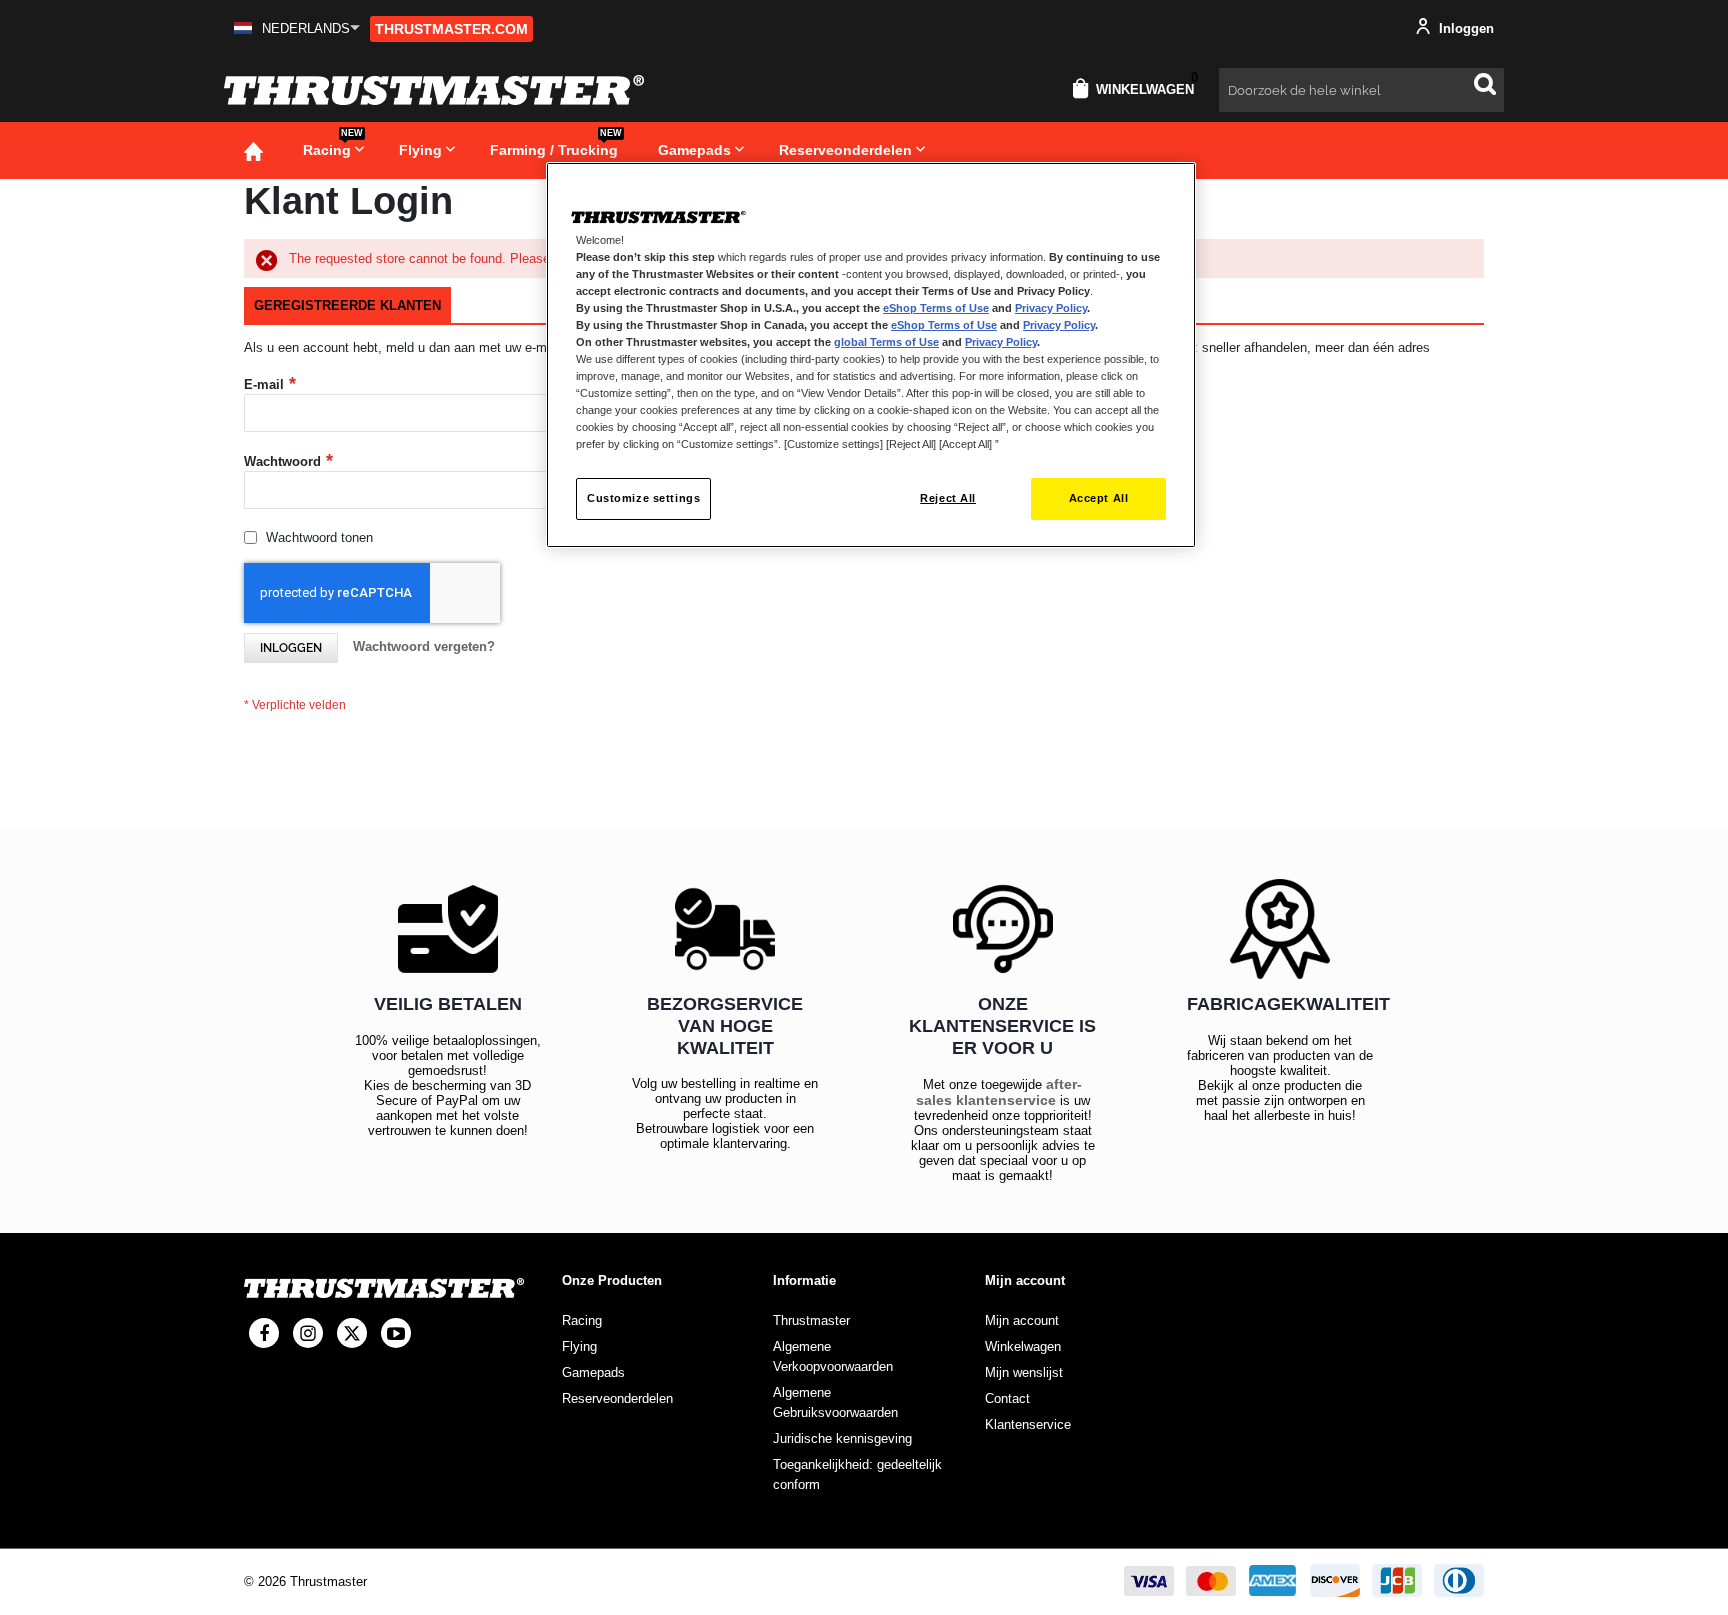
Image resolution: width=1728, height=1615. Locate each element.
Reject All (948, 498)
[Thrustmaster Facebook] (264, 1333)
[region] (871, 355)
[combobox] (1361, 90)
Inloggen (1464, 28)
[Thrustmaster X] (352, 1333)
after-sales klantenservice (999, 1092)
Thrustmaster (811, 1320)
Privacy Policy (1051, 308)
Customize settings (643, 498)
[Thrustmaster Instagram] (308, 1333)
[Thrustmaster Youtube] (396, 1333)
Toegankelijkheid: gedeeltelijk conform (857, 1474)
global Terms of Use (886, 342)
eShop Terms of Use (936, 308)
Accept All (1099, 498)
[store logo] (434, 90)
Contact (1007, 1398)
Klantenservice (1028, 1424)
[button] (297, 28)
